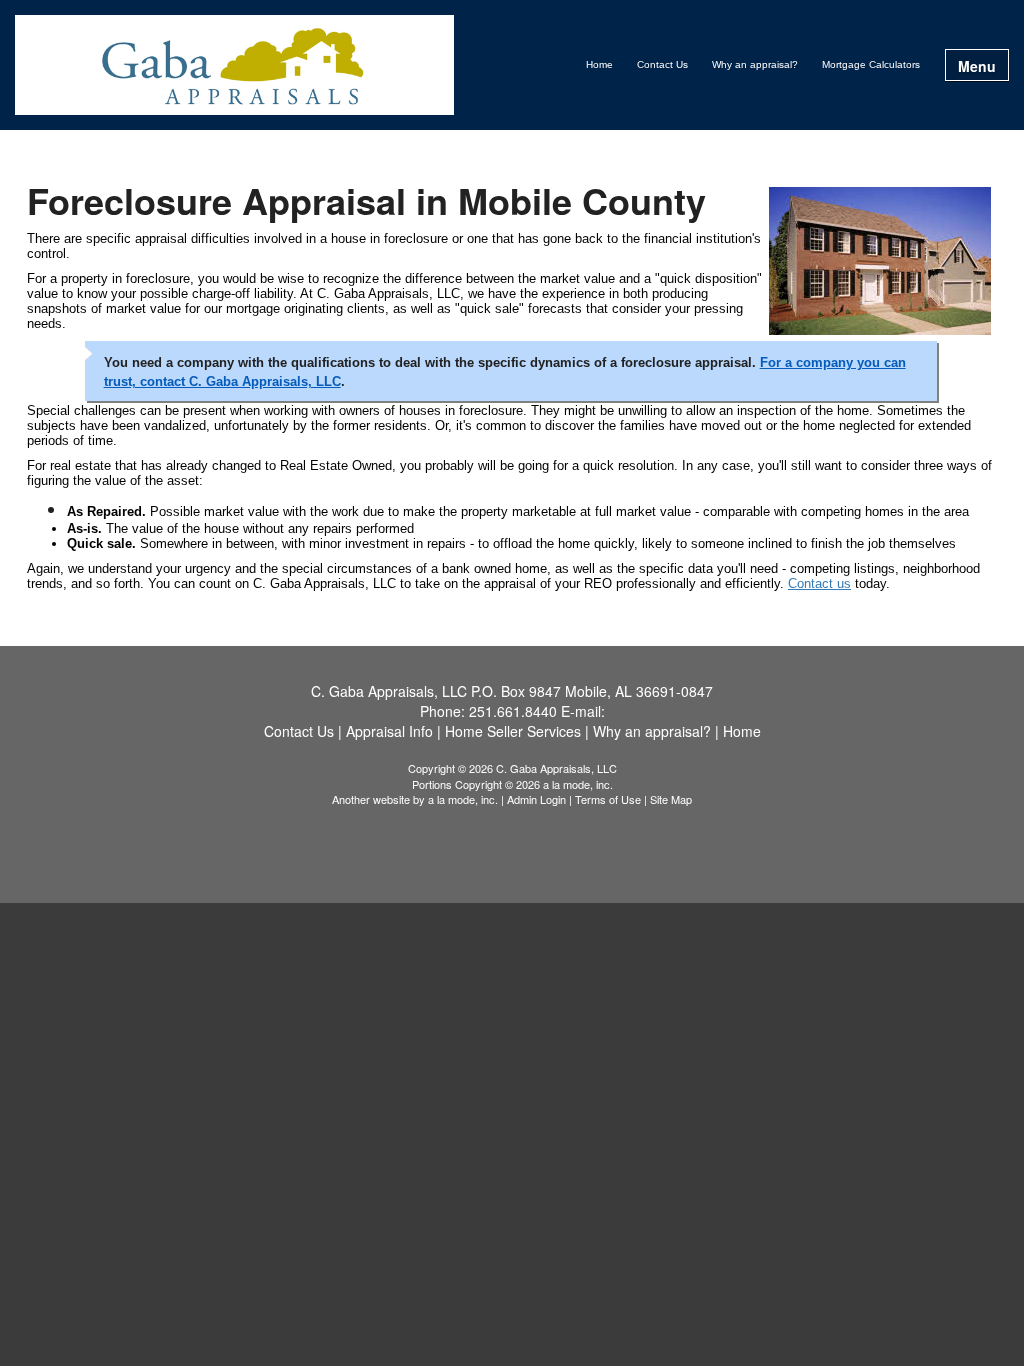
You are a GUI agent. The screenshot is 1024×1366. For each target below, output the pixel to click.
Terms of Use (608, 799)
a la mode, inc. (463, 799)
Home (599, 64)
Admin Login (536, 799)
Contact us (819, 583)
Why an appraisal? (755, 64)
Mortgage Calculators (871, 64)
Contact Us (662, 64)
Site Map (671, 799)
